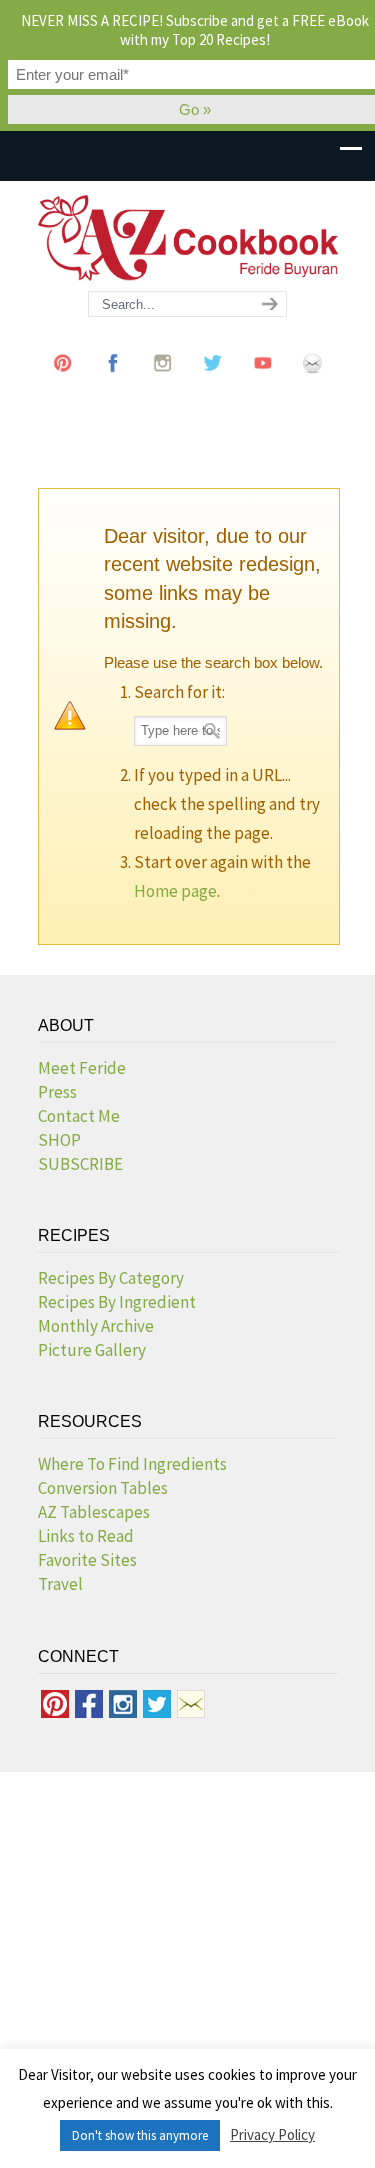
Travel (60, 1584)
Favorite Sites (87, 1560)
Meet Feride (82, 1068)
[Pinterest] (63, 382)
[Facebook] (113, 382)
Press (57, 1092)
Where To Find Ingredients (132, 1464)
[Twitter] (213, 382)
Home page (175, 891)
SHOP (59, 1140)
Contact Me (79, 1116)
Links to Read (86, 1536)
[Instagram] (163, 382)
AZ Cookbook (188, 237)
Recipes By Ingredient (117, 1302)
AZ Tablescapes (94, 1512)
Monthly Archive (96, 1326)
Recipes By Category (111, 1278)
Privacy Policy (272, 2134)
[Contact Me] (313, 382)
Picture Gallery (92, 1350)
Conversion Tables (103, 1488)
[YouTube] (263, 382)
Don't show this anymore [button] (140, 2135)
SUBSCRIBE (80, 1164)
